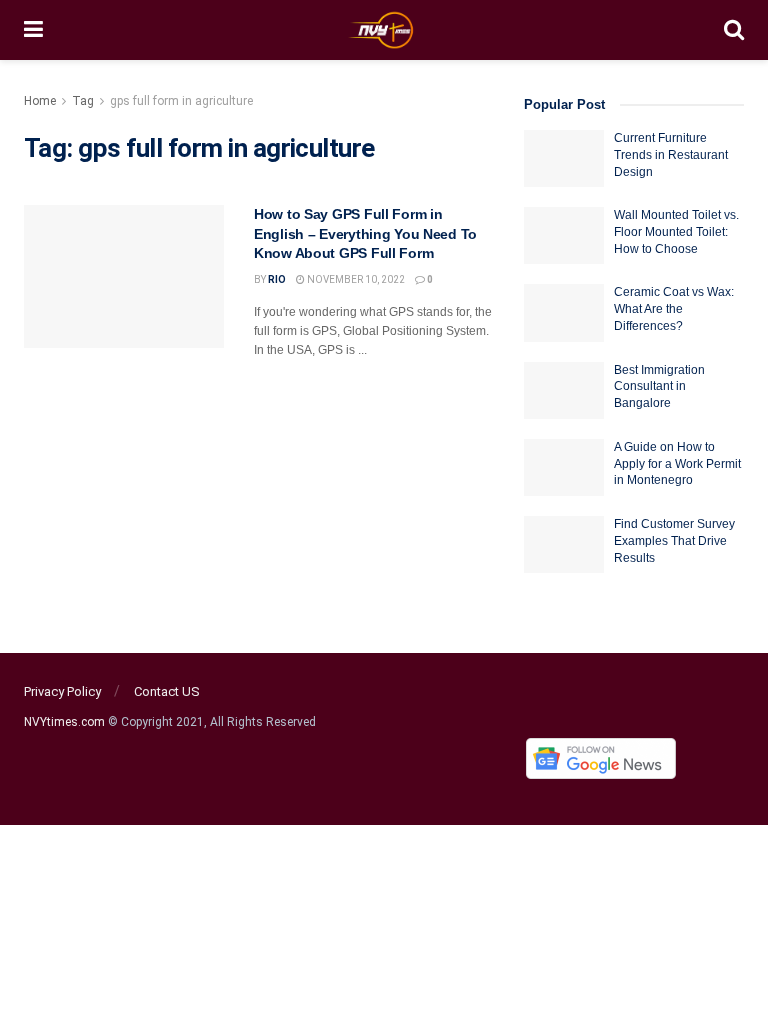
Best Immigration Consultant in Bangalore (659, 387)
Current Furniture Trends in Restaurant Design (671, 155)
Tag (83, 101)
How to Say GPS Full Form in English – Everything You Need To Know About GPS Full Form (365, 233)
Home (40, 101)
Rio (277, 279)
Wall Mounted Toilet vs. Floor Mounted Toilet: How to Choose (676, 232)
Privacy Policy (62, 691)
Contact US (167, 691)
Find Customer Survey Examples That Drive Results (674, 541)
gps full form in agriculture (181, 101)
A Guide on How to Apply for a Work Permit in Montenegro (677, 464)
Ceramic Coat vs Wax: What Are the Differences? (674, 309)
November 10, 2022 (355, 279)
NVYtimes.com (64, 722)
